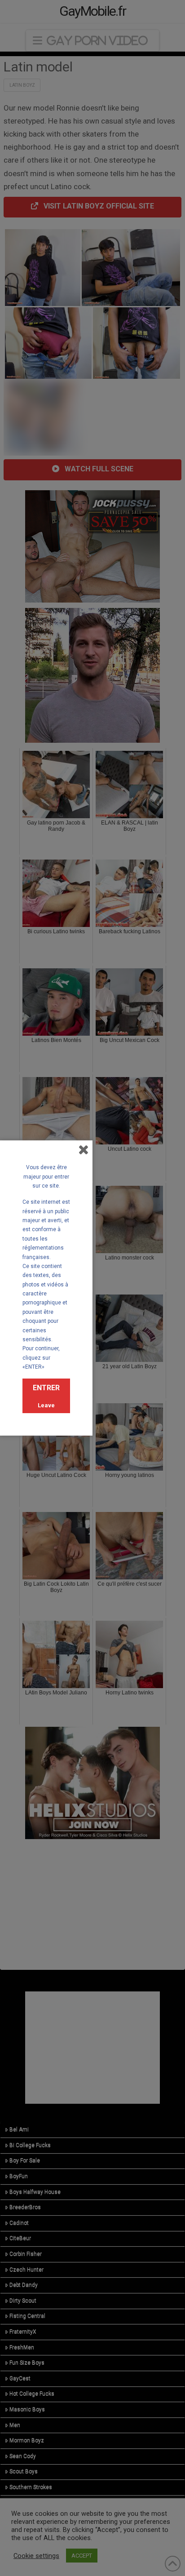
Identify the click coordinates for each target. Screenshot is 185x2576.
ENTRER (46, 1388)
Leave (46, 1405)
